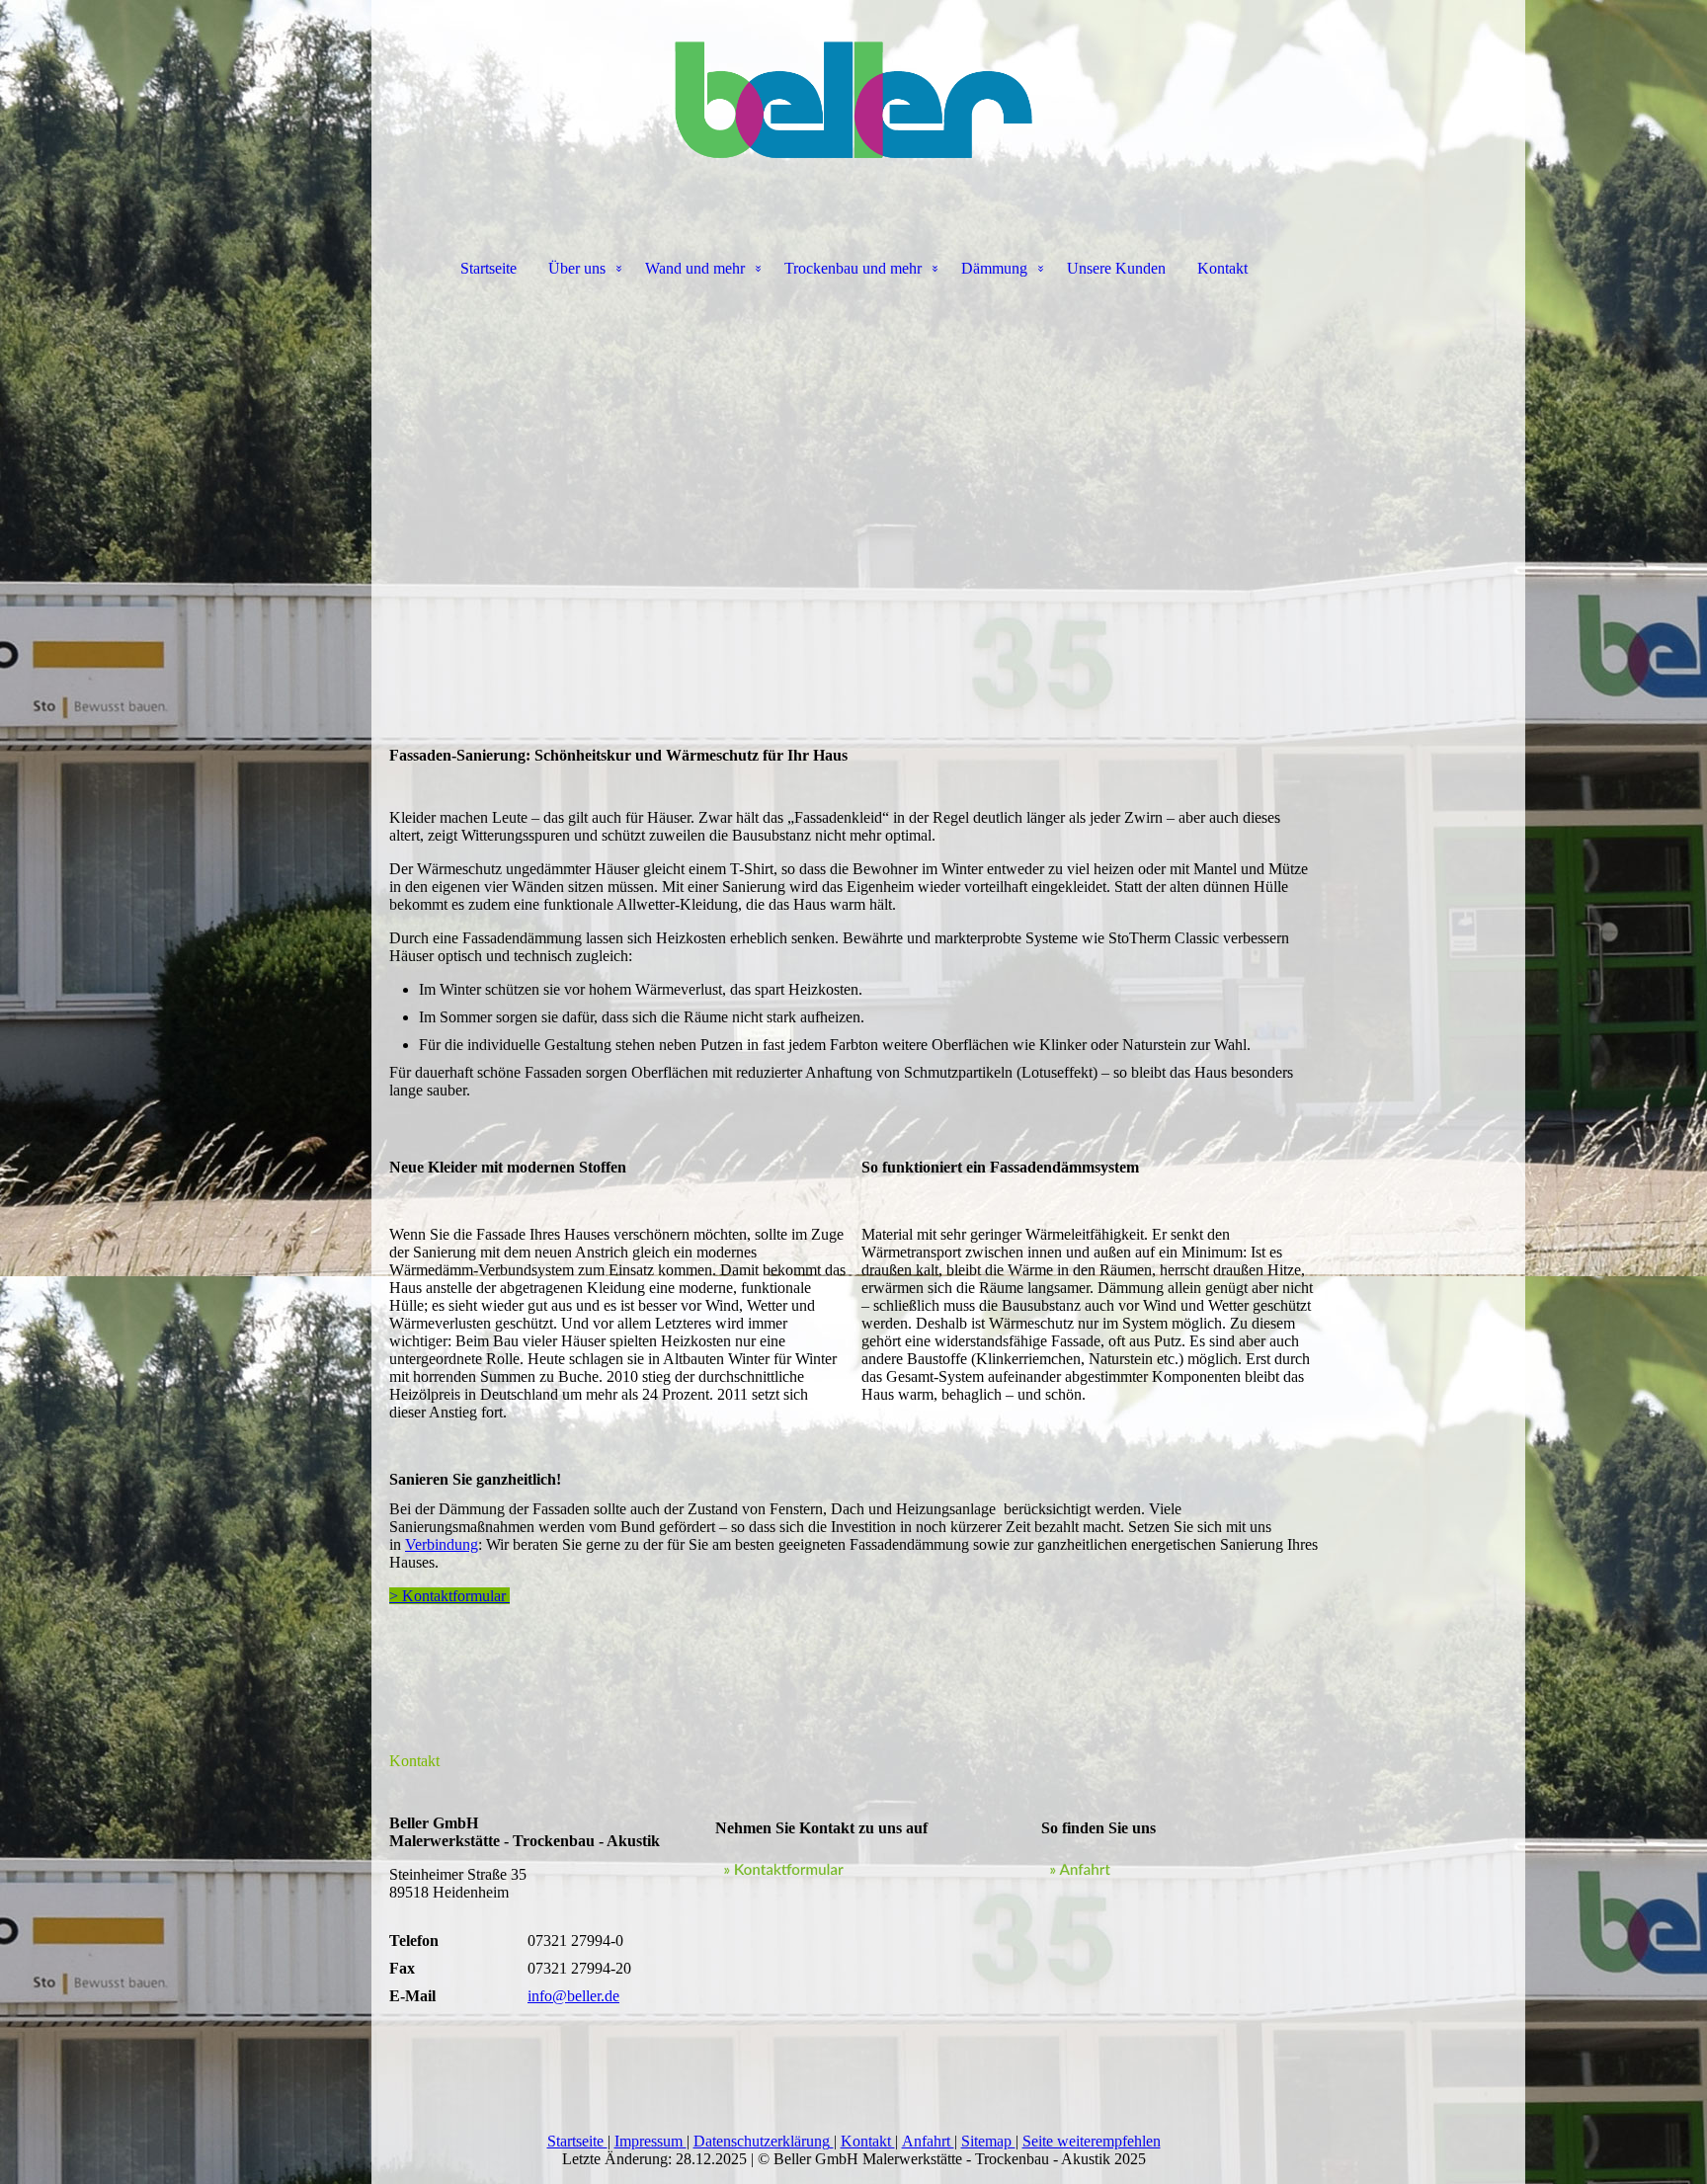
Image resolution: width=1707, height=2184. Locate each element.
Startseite (488, 268)
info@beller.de (573, 1996)
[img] (853, 99)
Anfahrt (928, 2141)
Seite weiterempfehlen (1092, 2141)
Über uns (577, 268)
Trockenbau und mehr (853, 268)
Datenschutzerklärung (762, 2141)
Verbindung (442, 1544)
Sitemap (988, 2141)
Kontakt (1222, 268)
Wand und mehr (695, 268)
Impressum (650, 2141)
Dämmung (994, 268)
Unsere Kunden (1116, 268)
